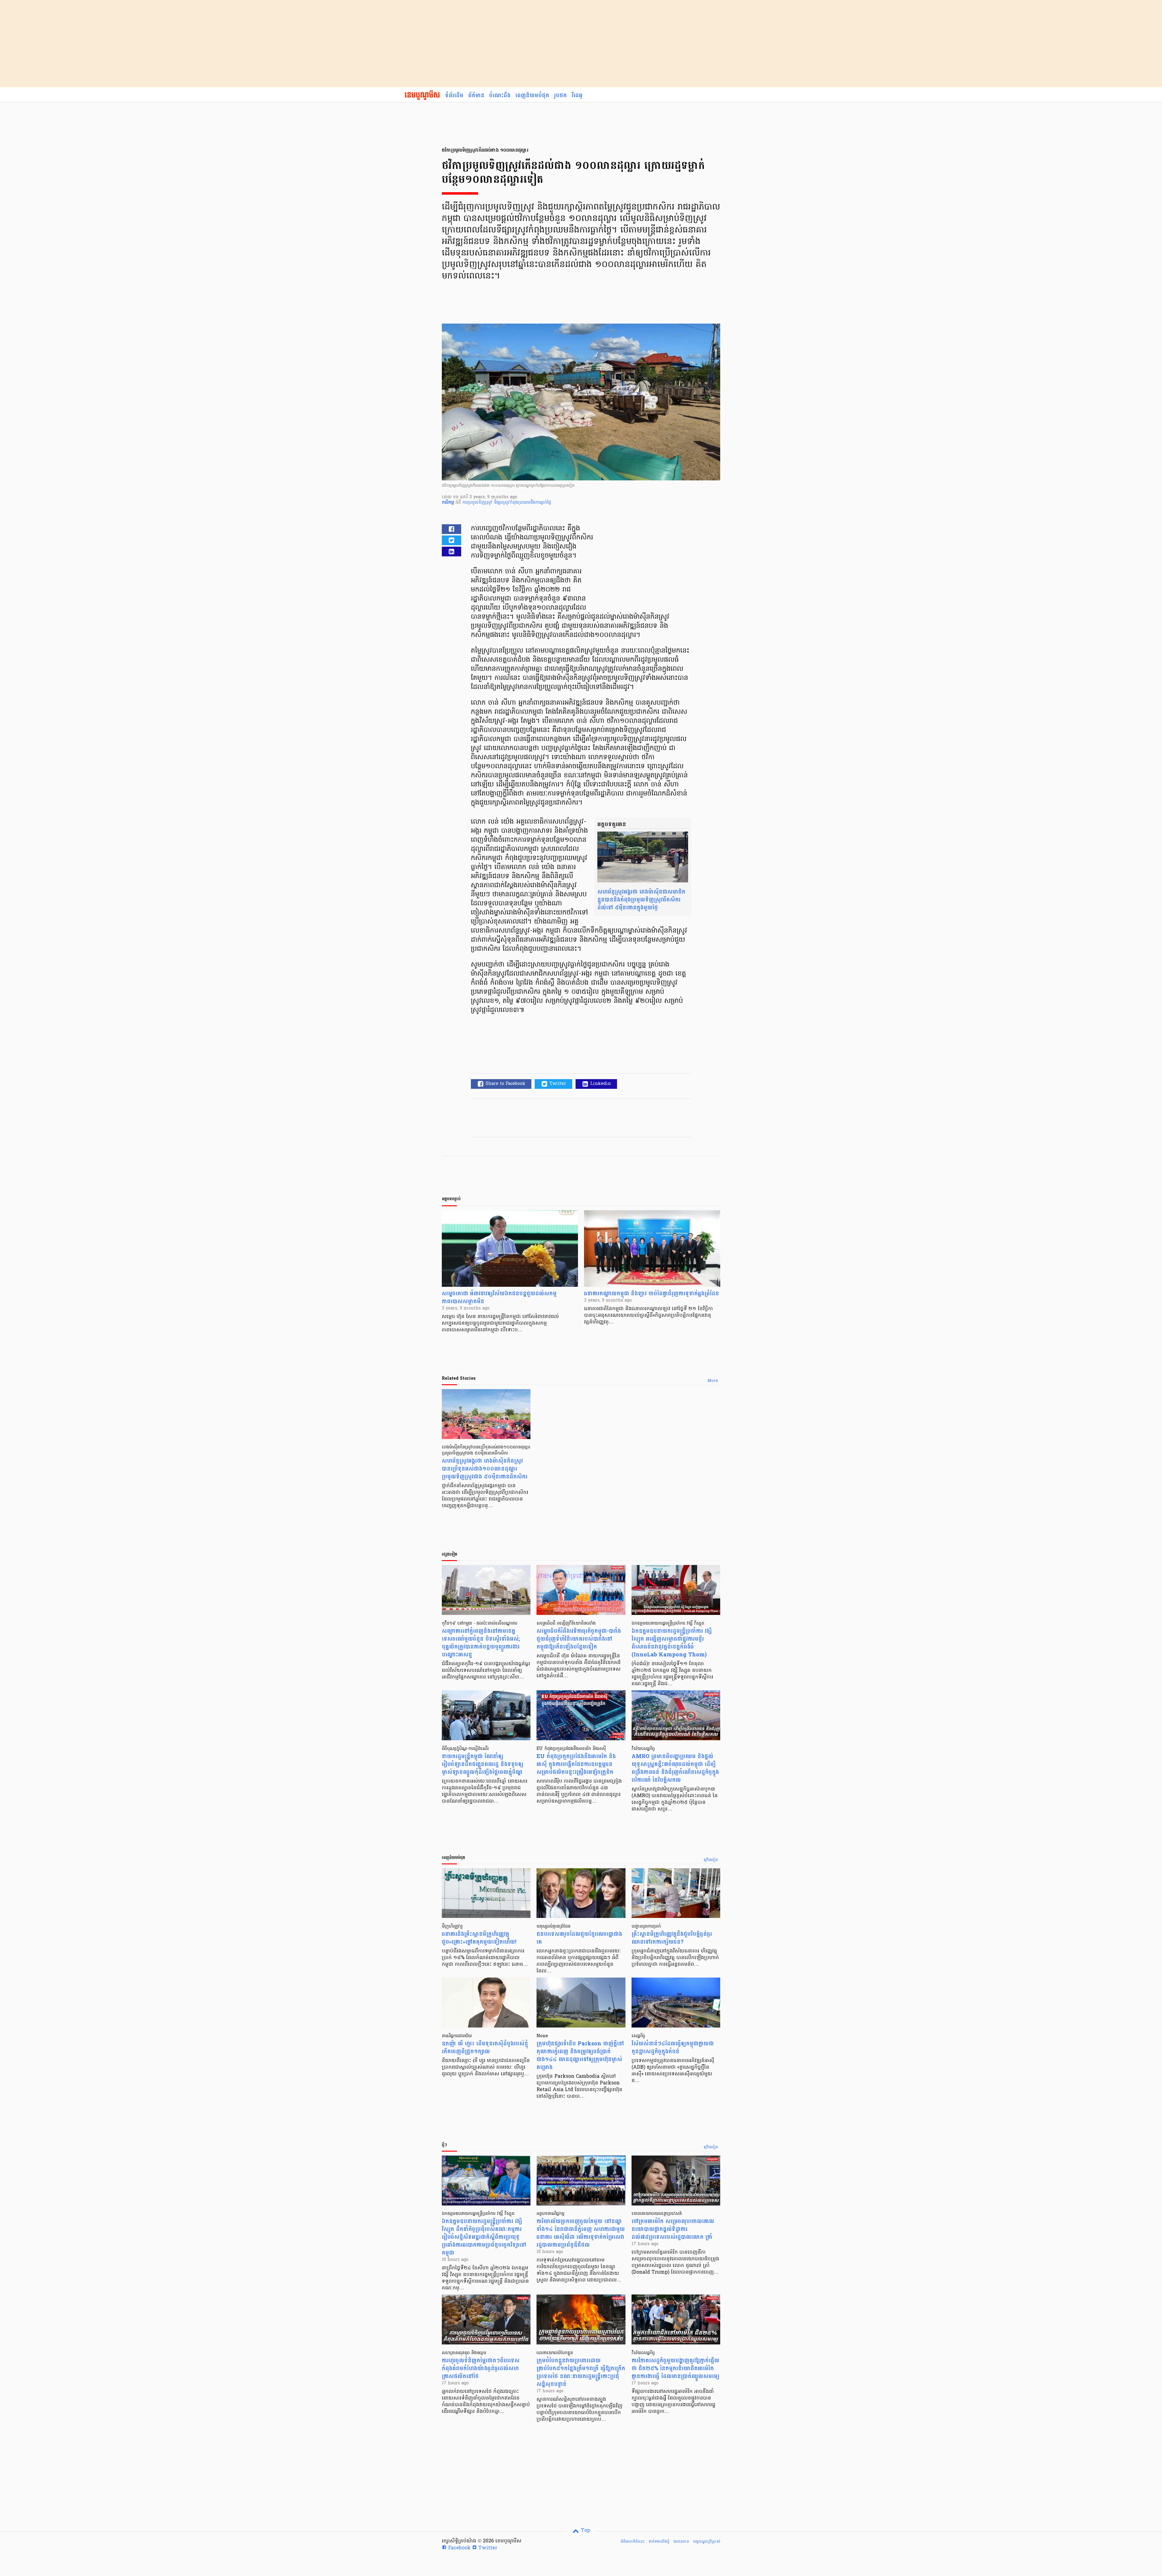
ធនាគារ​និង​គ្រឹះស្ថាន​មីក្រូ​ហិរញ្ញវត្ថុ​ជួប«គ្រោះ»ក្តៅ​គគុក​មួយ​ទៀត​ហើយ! (479, 1938)
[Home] (422, 96)
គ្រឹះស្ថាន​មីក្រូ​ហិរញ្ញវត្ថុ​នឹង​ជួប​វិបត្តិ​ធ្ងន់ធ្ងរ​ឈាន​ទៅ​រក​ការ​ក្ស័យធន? (672, 1938)
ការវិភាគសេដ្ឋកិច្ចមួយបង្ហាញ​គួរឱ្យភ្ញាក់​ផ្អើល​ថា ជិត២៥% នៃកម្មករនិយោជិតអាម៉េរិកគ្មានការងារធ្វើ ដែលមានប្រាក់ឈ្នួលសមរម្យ (675, 2368)
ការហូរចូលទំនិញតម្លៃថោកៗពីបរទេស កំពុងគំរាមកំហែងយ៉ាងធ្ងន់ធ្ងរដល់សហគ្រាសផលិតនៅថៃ (481, 2368)
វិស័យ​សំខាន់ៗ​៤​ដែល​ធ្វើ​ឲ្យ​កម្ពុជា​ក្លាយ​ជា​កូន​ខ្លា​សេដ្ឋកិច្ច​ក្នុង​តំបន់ (673, 2048)
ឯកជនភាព (681, 2541)
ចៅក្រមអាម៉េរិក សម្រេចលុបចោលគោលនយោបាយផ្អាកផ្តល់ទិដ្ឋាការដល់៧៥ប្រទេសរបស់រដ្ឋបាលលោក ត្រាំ (673, 2229)
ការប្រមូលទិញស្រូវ (478, 503)
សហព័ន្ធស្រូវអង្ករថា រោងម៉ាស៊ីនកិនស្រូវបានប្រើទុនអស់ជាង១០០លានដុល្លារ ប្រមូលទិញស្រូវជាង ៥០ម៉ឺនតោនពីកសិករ (485, 1469)
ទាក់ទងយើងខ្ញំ (659, 2541)
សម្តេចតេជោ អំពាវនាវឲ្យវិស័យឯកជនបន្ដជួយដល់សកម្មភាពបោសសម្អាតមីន (499, 1298)
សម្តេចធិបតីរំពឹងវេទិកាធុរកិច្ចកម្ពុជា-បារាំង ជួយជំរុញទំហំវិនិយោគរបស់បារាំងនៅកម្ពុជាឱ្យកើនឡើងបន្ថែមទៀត (579, 1639)
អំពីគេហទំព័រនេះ (633, 2541)
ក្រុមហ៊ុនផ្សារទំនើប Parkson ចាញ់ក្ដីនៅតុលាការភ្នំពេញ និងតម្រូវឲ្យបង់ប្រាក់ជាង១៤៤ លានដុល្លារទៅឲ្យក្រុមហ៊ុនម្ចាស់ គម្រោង (580, 2056)
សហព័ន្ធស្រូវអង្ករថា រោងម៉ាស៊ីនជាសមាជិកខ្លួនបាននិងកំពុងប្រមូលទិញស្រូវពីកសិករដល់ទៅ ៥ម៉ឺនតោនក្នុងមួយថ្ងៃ (641, 900)
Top (585, 2531)
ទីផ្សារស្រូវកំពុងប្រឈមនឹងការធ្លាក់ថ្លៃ (522, 503)
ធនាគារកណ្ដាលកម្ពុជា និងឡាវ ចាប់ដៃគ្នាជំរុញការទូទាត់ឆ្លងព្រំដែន (652, 1294)
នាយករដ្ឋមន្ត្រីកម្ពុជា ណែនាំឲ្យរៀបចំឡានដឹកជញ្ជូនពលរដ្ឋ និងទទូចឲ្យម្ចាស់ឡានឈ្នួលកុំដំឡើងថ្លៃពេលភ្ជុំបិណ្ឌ (483, 1764)
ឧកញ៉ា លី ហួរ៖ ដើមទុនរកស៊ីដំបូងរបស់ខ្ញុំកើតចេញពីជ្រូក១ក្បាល (485, 2048)
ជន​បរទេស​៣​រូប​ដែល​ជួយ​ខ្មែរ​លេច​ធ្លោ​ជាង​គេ (579, 1938)
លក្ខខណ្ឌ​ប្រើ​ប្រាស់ (707, 2541)
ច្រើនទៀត (711, 1860)
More (713, 1381)
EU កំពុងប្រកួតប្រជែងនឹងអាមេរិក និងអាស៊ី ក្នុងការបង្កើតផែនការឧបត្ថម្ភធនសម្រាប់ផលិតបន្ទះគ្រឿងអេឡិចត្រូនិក (576, 1764)
